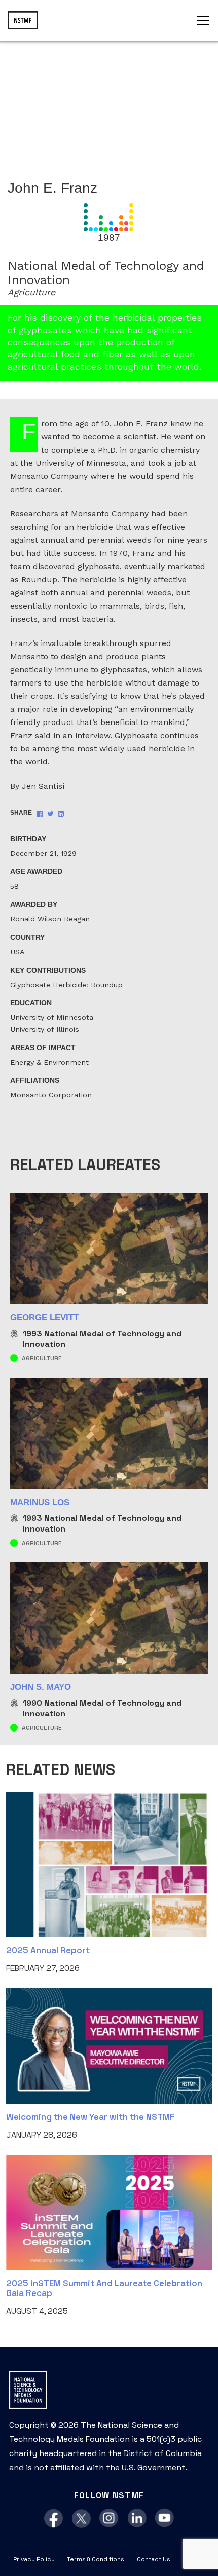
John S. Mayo (41, 1687)
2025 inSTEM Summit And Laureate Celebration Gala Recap (104, 2288)
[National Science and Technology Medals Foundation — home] (23, 20)
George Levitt (44, 1318)
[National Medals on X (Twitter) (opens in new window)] (81, 2519)
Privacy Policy (34, 2559)
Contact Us (154, 2559)
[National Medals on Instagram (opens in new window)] (109, 2519)
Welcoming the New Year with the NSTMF (90, 2117)
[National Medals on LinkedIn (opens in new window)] (137, 2519)
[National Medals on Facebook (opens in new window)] (53, 2519)
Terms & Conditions (96, 2559)
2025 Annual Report (48, 1950)
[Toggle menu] (203, 20)
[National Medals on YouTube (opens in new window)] (165, 2519)
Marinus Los (40, 1502)
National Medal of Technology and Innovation (102, 1339)
